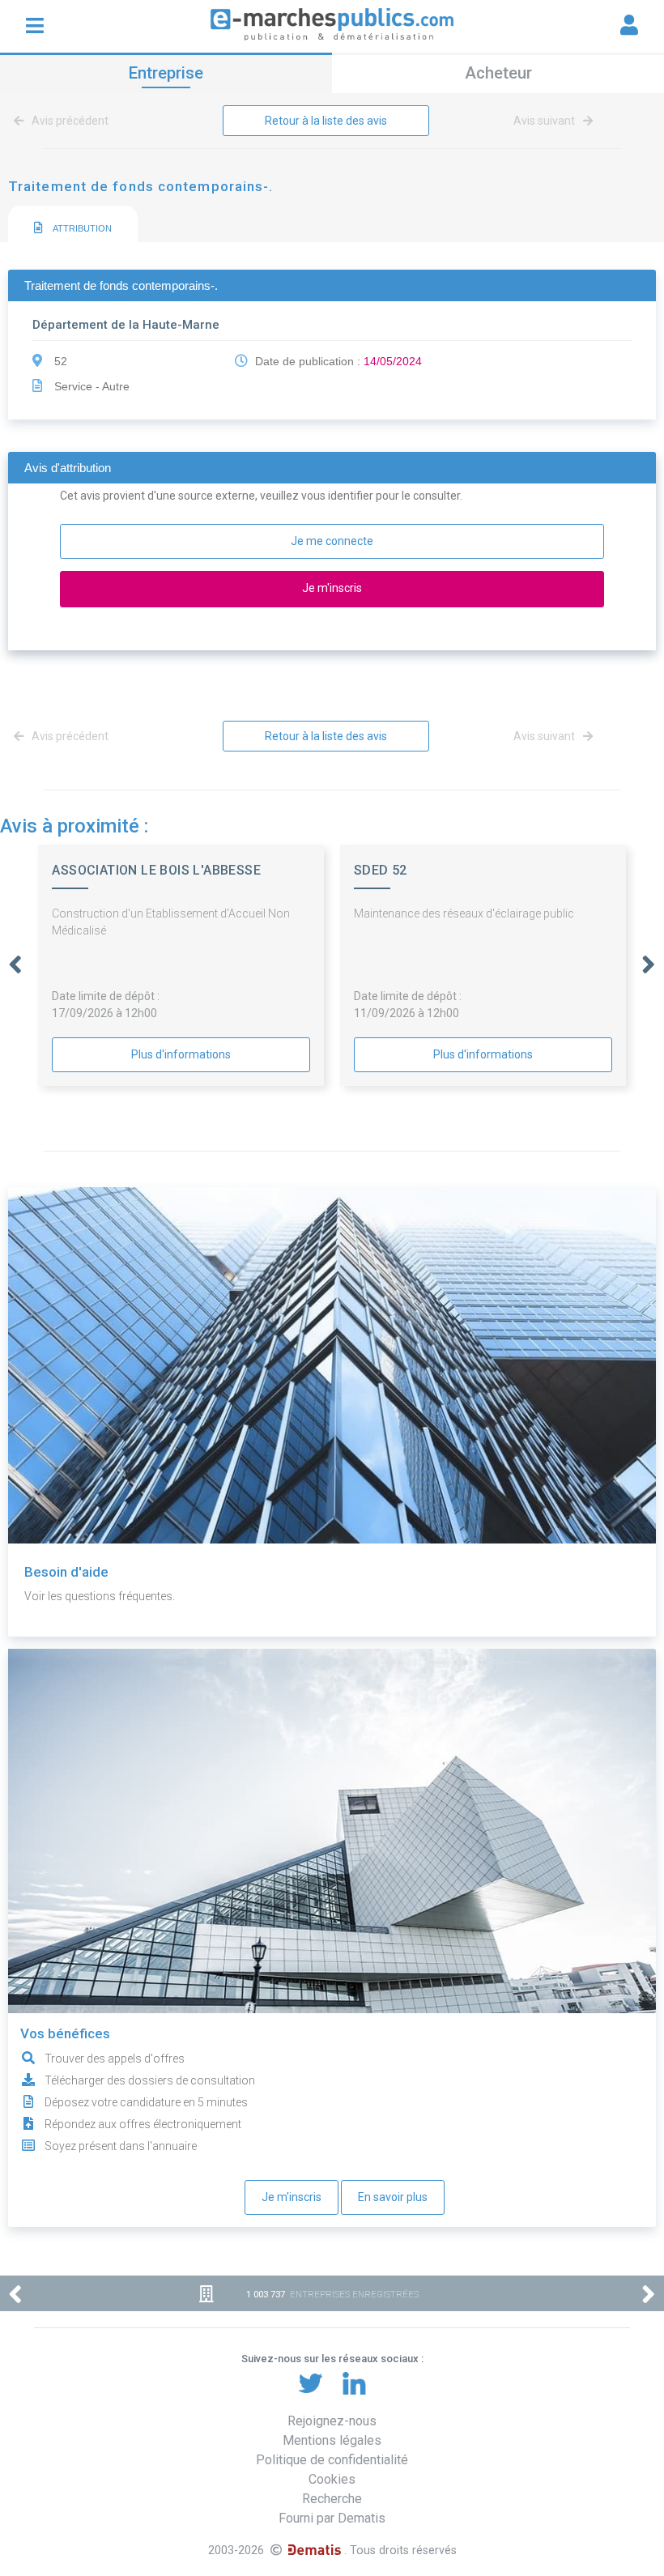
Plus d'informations (181, 1054)
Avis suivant (545, 121)
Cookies (332, 2479)
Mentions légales (332, 2440)
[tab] (73, 225)
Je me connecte (332, 541)
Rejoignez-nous (332, 2421)
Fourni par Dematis (332, 2518)
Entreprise (166, 73)
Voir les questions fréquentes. (100, 1596)
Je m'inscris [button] (332, 588)
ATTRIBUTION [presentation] (81, 228)
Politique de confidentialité (332, 2460)
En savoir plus (393, 2197)
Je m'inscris (292, 2197)
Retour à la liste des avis (326, 121)
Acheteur (498, 73)
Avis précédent (69, 121)
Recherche (332, 2499)
